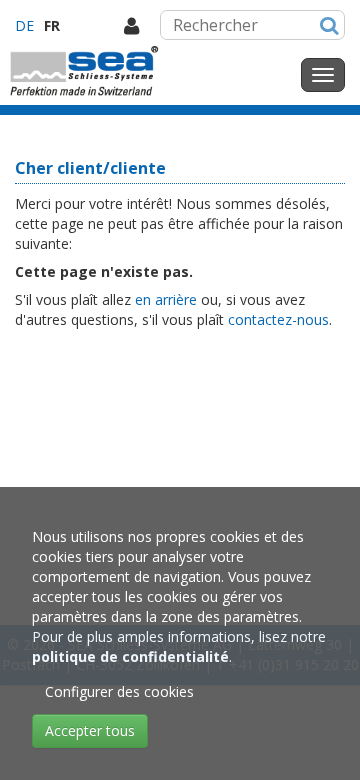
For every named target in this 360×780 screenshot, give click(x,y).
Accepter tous (90, 730)
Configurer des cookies (119, 691)
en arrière (166, 299)
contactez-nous (278, 319)
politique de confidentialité (130, 656)
